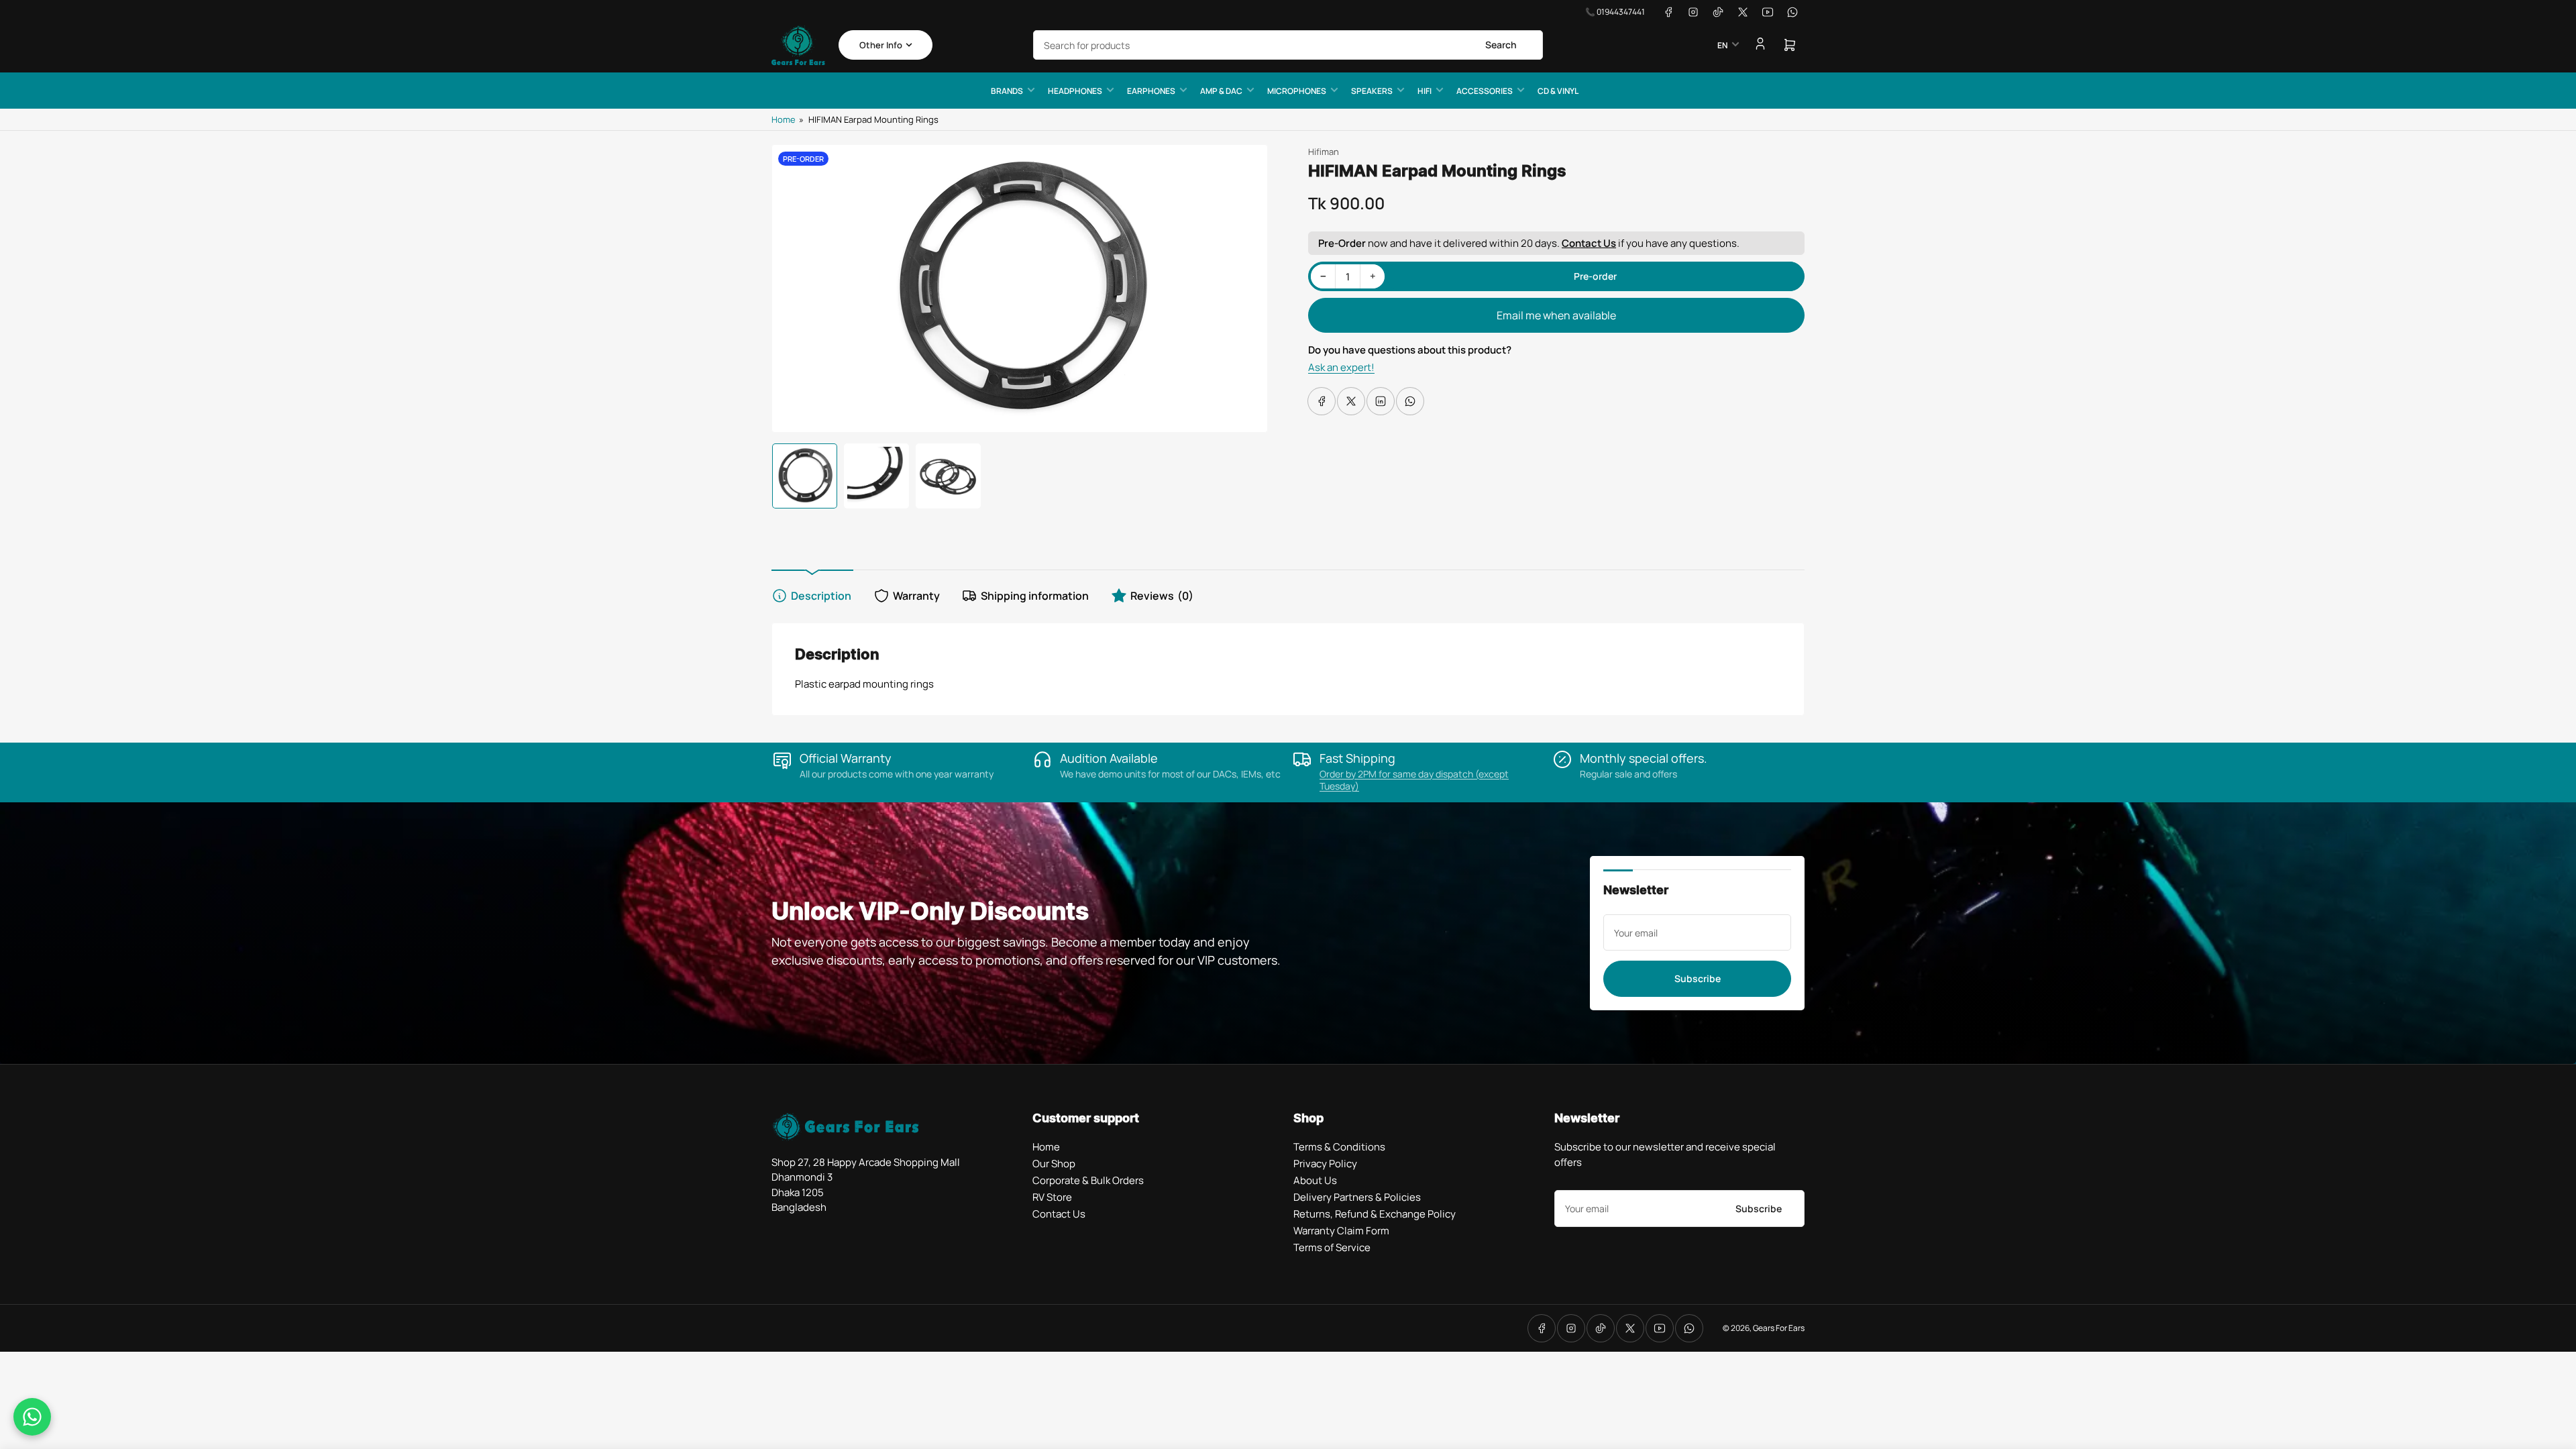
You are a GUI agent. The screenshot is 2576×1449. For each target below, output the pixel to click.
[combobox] (1288, 45)
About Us (1315, 1180)
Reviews (1162, 596)
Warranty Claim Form (1341, 1231)
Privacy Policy (1325, 1164)
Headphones (1075, 91)
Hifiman (1324, 152)
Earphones (1151, 91)
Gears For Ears (1779, 1328)
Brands (1007, 91)
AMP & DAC (1221, 91)
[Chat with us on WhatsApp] (32, 1417)
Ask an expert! (1341, 367)
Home (784, 119)
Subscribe (1698, 978)
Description (821, 596)
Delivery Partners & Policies (1357, 1197)
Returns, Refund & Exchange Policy (1375, 1214)
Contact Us (1589, 243)
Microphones (1297, 91)
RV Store (1052, 1197)
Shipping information (1035, 596)
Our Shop (1054, 1164)
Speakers (1372, 91)
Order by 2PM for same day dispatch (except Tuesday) (1414, 780)
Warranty (916, 596)
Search (1501, 45)
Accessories (1485, 91)
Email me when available (1556, 315)
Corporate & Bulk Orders (1088, 1180)
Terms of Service (1332, 1247)
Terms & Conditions (1339, 1147)
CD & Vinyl (1558, 91)
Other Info (881, 45)
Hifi (1425, 91)
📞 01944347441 (1615, 12)
